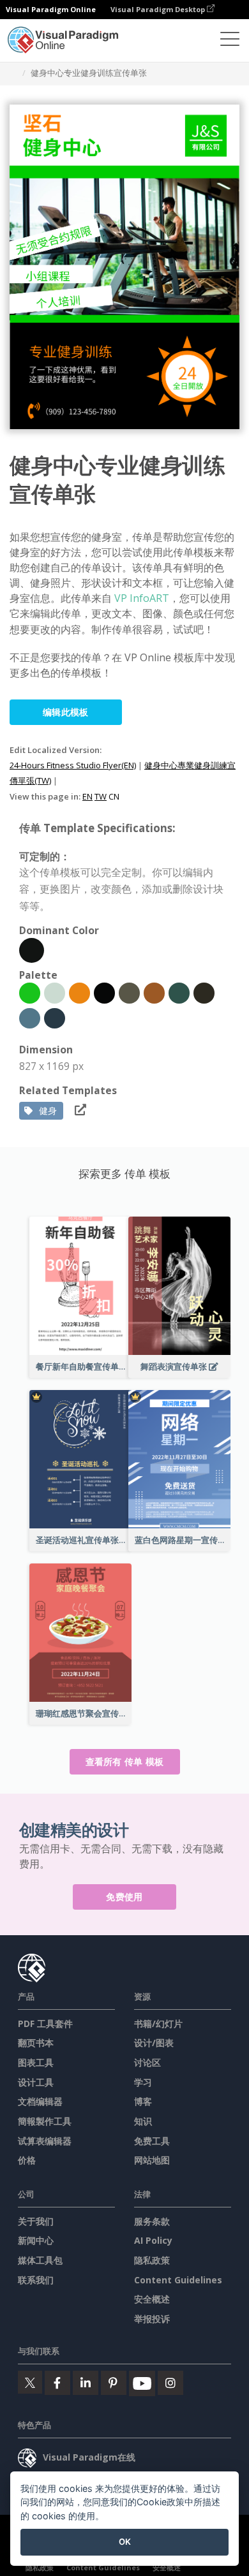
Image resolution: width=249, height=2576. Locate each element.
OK (125, 2542)
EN (87, 796)
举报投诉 (152, 2319)
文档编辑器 (40, 2101)
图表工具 (36, 2062)
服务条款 (152, 2221)
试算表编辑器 (45, 2141)
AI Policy (153, 2240)
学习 (143, 2082)
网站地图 (152, 2160)
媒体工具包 (40, 2260)
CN (114, 796)
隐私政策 (152, 2260)
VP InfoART (142, 598)
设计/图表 (154, 2043)
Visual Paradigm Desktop (159, 9)
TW (101, 796)
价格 (27, 2160)
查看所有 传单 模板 (125, 1761)
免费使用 (124, 1897)
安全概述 (152, 2299)
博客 (143, 2101)
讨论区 (147, 2062)
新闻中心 (36, 2240)
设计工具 (36, 2082)
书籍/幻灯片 (158, 2023)
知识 (143, 2121)
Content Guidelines (178, 2280)
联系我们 (36, 2280)
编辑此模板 (66, 712)
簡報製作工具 (45, 2121)
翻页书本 (36, 2043)
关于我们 (36, 2221)
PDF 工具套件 (45, 2023)
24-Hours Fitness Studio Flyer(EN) (73, 765)
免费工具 (152, 2141)
